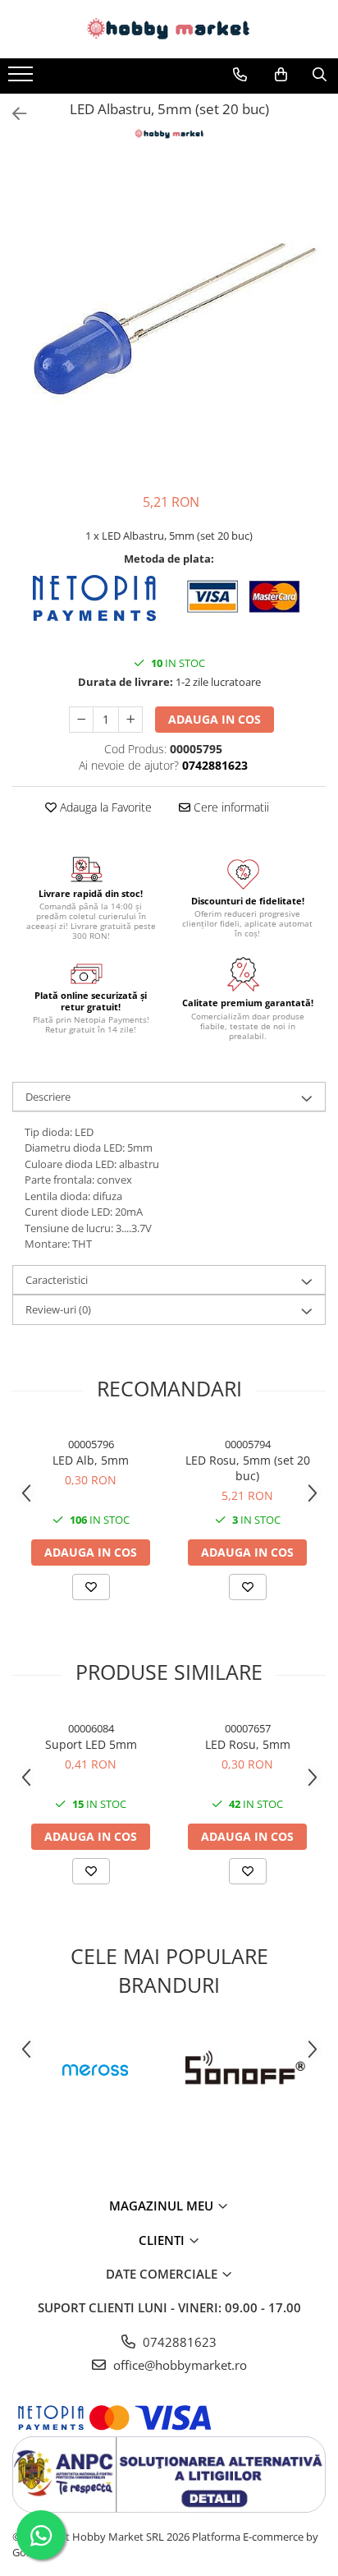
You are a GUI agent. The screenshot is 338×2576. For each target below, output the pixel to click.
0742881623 (178, 2342)
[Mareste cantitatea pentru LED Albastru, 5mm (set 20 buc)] (130, 720)
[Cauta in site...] (320, 75)
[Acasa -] (169, 29)
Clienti (163, 2240)
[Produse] (23, 79)
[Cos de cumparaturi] (281, 75)
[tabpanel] (169, 320)
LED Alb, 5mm (91, 1460)
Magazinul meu (163, 2206)
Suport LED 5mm (91, 1744)
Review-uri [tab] (58, 1309)
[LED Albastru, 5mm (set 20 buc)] (169, 320)
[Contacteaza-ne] (240, 75)
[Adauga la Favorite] (91, 1587)
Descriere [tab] (48, 1097)
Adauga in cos (215, 719)
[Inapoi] (12, 114)
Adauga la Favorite (104, 807)
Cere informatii (230, 807)
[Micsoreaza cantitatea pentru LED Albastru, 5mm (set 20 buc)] (81, 720)
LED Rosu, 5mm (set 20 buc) (248, 1468)
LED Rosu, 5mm (248, 1744)
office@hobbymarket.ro (178, 2365)
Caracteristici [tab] (57, 1280)
